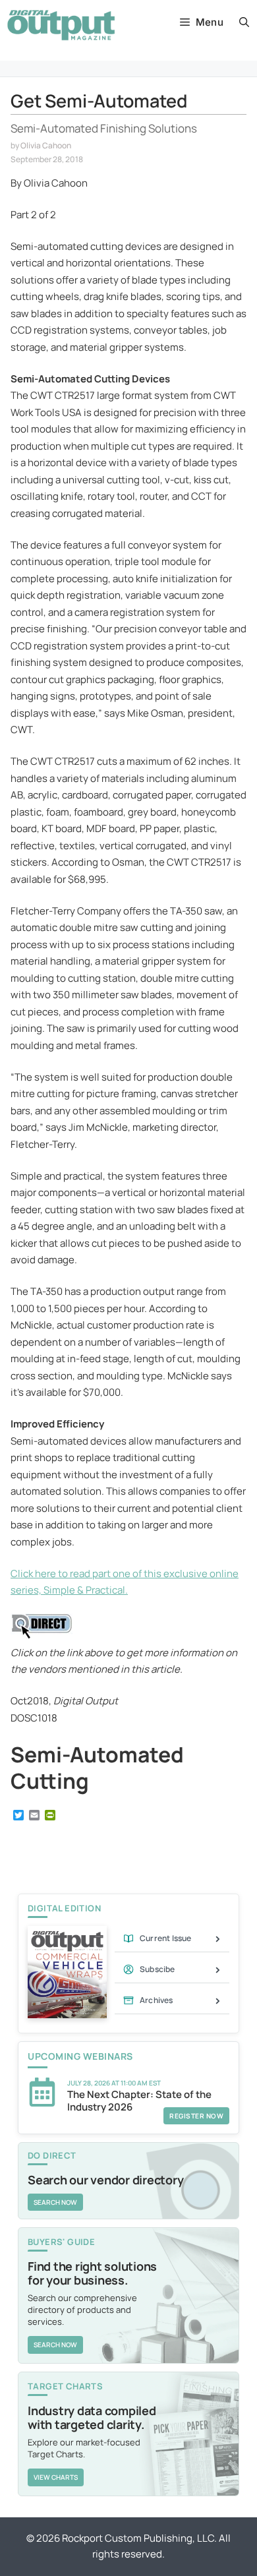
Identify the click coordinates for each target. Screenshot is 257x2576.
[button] (244, 22)
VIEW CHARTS (56, 2477)
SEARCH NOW (55, 2202)
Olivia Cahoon (46, 145)
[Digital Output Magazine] (61, 25)
